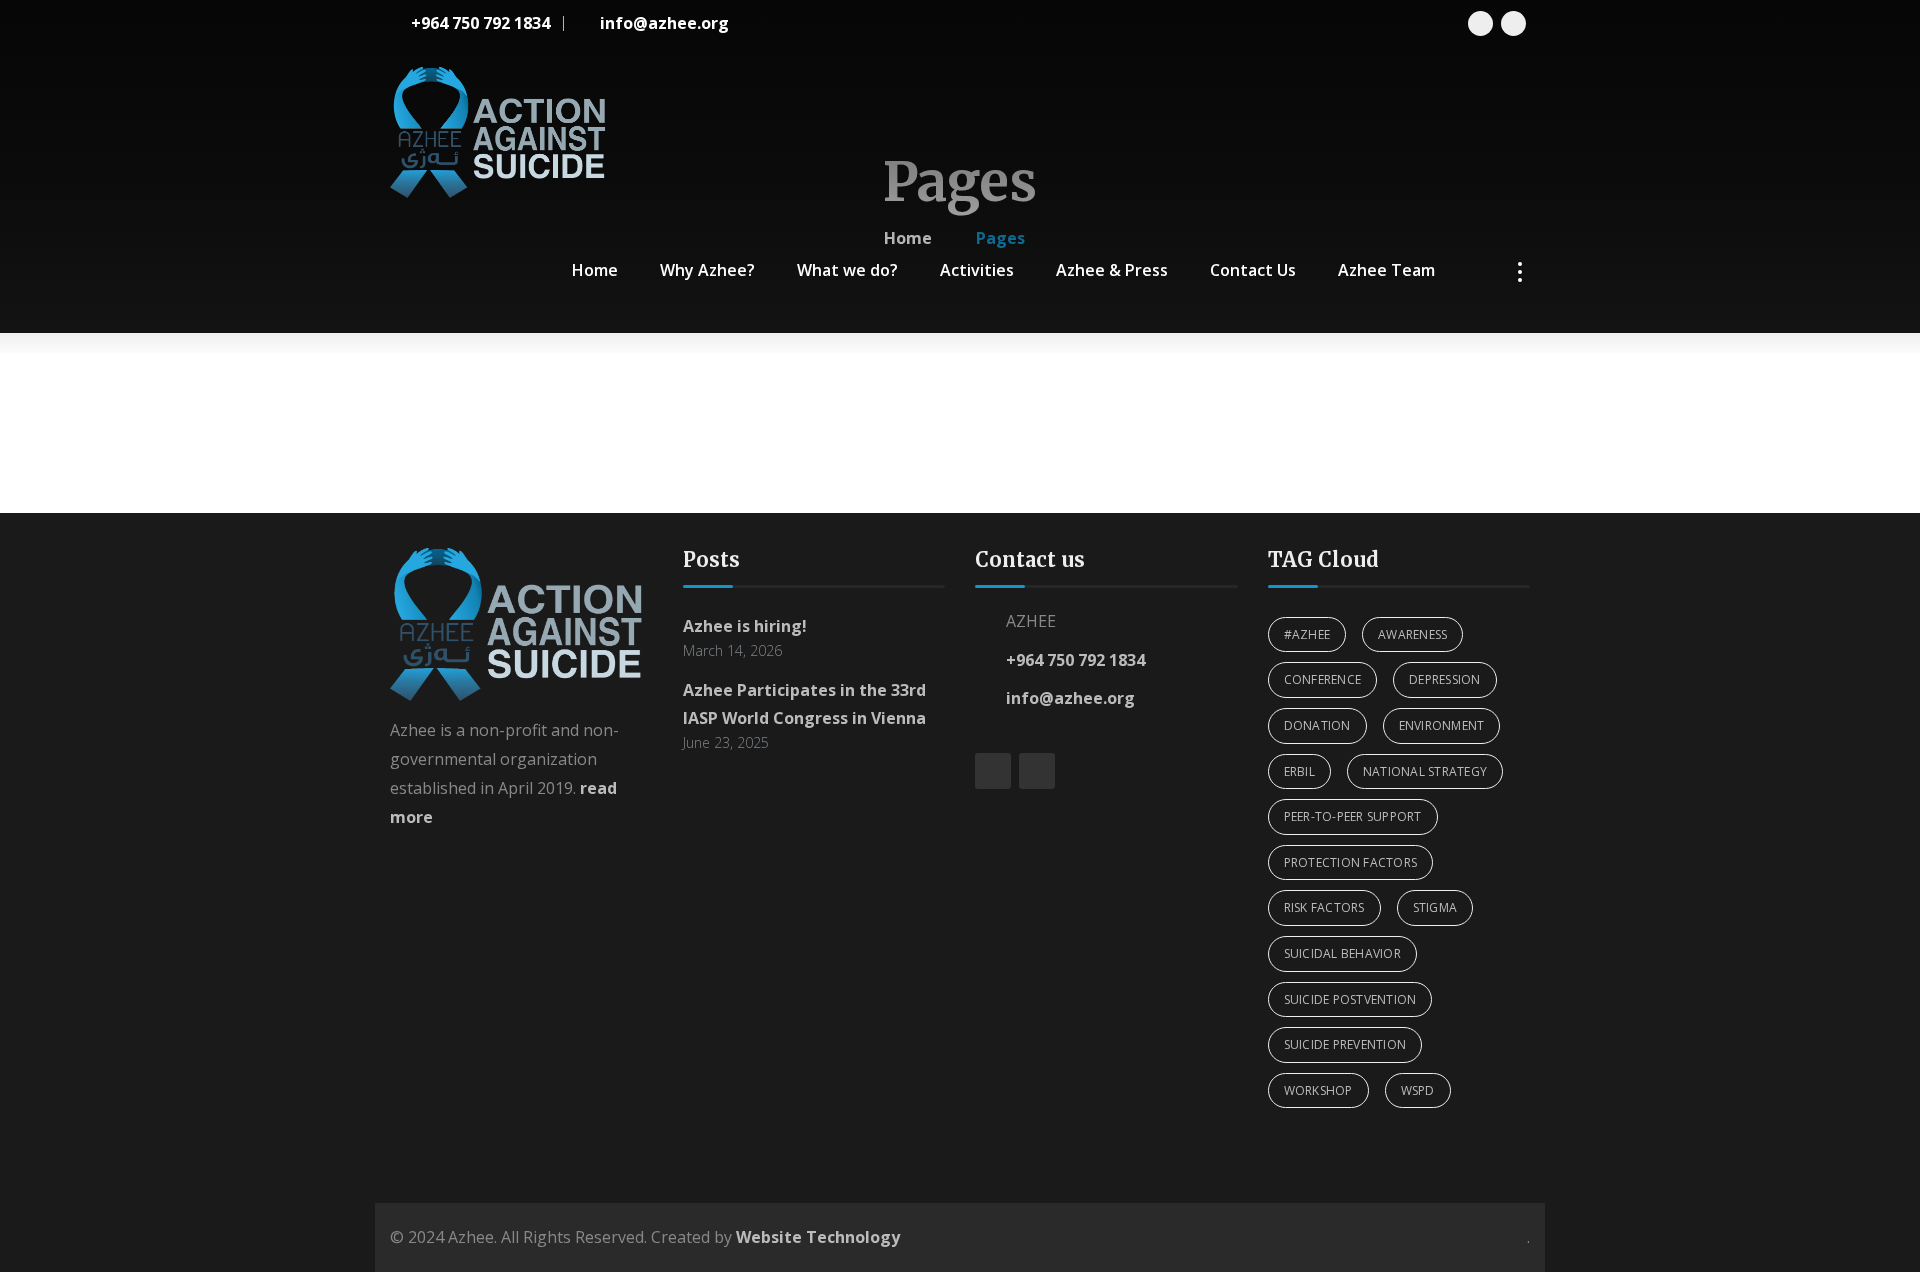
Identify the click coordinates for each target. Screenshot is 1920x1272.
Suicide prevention (1345, 1044)
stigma (1435, 907)
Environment (1442, 725)
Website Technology (818, 1237)
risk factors (1324, 907)
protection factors (1351, 862)
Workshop (1318, 1090)
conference (1323, 679)
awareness (1412, 634)
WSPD (1418, 1090)
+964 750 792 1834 (1075, 660)
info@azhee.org (1070, 698)
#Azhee (1307, 634)
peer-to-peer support (1353, 816)
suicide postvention (1350, 999)
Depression (1445, 679)
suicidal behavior (1342, 953)
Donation (1317, 725)
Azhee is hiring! (745, 626)
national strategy (1425, 771)
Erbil (1299, 771)
